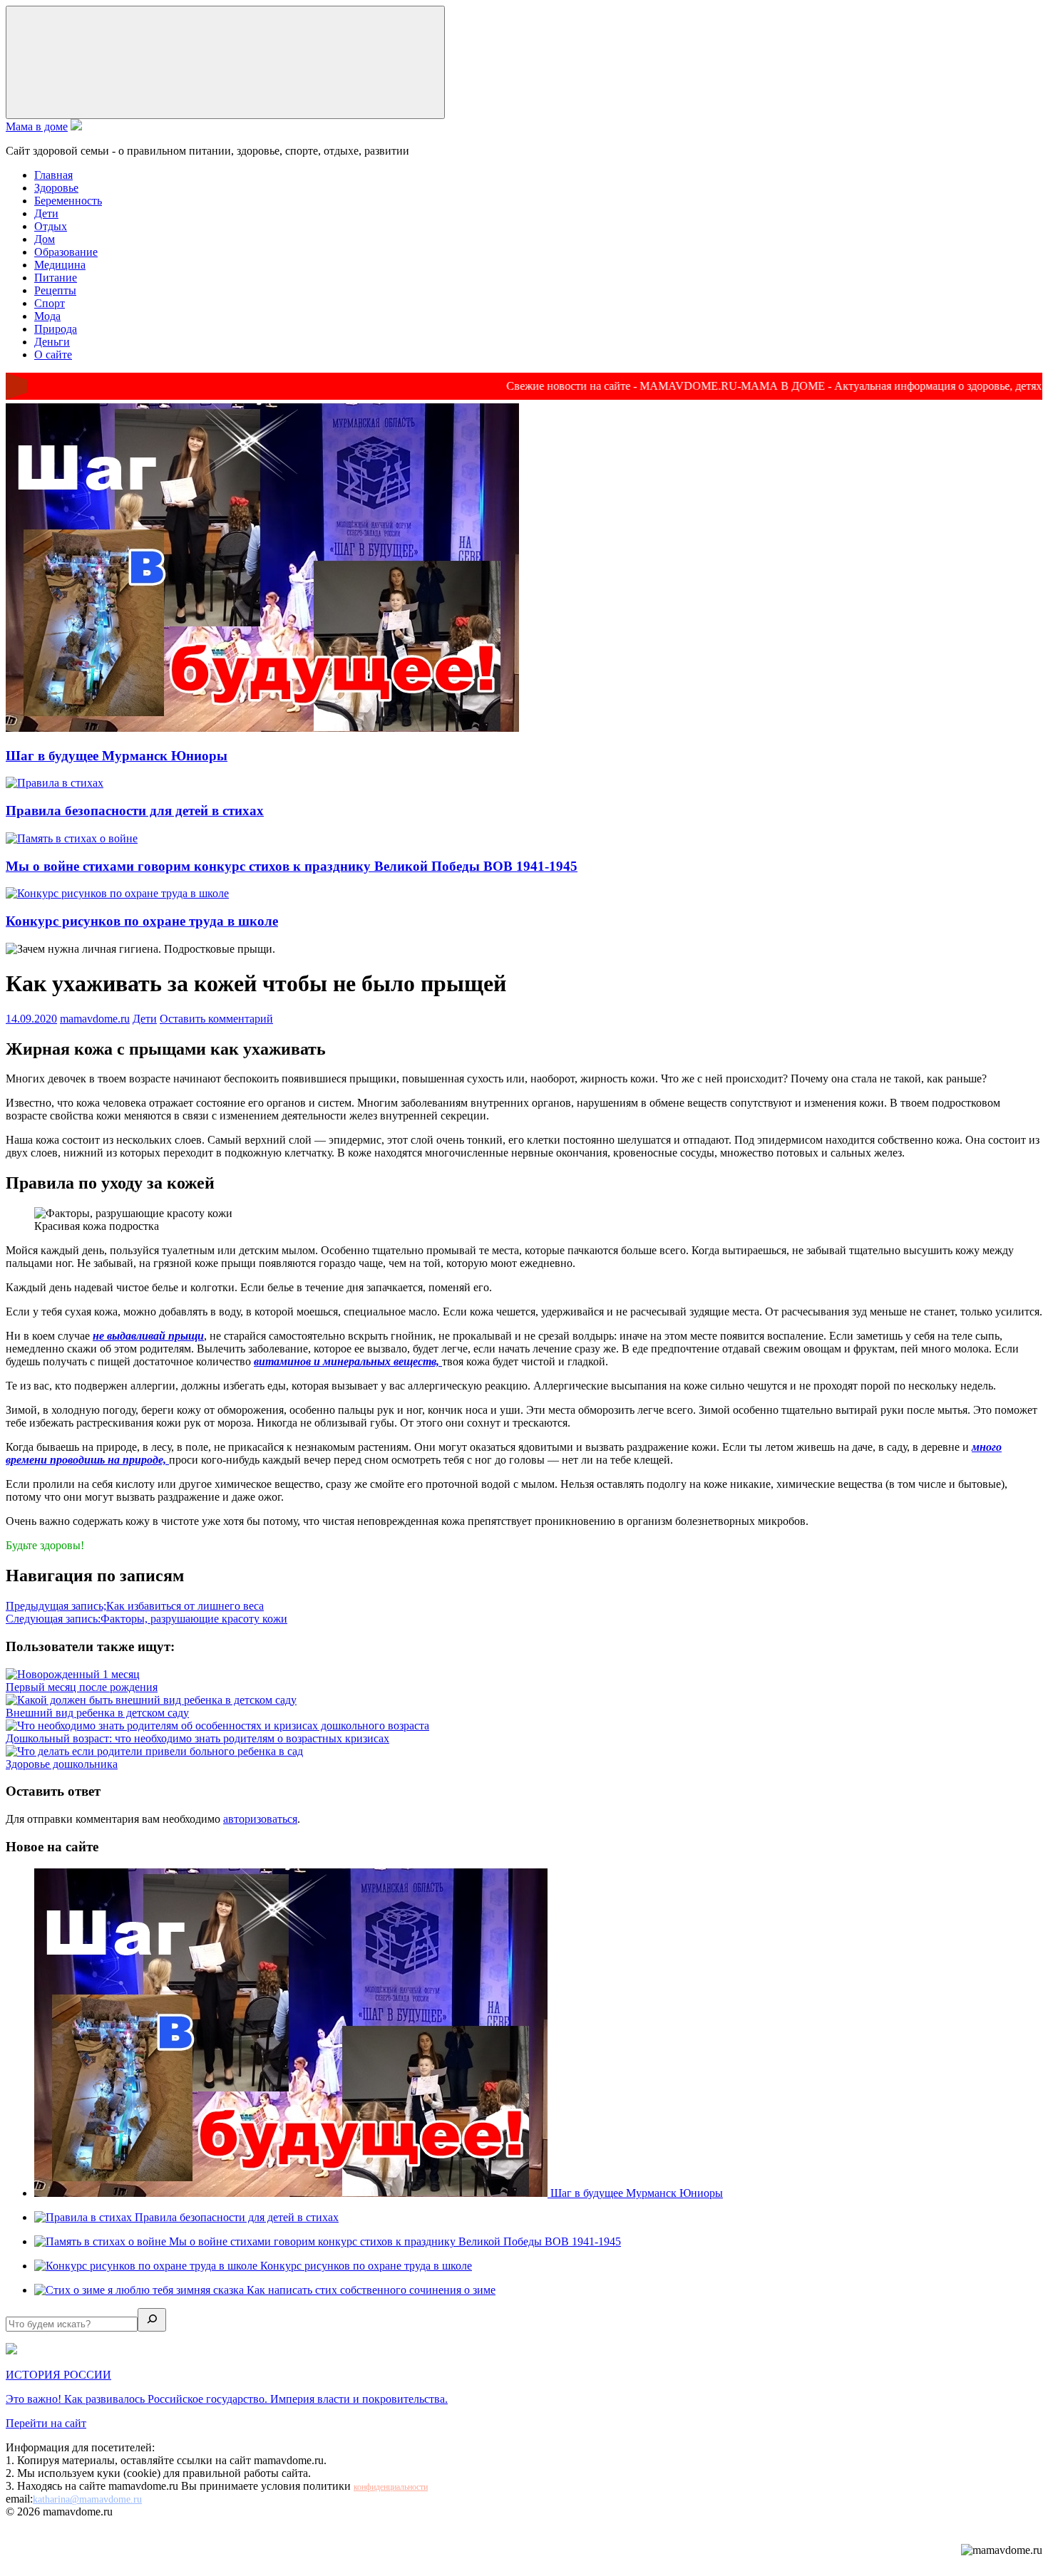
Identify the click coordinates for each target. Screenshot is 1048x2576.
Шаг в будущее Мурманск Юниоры (117, 756)
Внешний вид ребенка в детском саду (97, 1713)
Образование (66, 252)
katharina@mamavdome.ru (87, 2499)
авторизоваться (260, 1819)
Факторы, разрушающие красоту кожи (147, 1619)
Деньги (52, 342)
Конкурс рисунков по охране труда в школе (142, 921)
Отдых (51, 226)
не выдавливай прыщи (148, 1336)
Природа (56, 329)
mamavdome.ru (95, 1019)
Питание (56, 278)
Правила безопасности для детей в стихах (135, 811)
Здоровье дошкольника (62, 1764)
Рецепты (55, 290)
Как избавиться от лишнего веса (135, 1606)
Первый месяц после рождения (82, 1687)
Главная (53, 175)
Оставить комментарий (216, 1019)
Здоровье (56, 188)
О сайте (53, 355)
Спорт (50, 303)
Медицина (60, 265)
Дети (46, 213)
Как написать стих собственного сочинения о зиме (371, 2290)
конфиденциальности (391, 2487)
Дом (45, 239)
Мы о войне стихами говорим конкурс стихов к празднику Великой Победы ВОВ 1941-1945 (292, 866)
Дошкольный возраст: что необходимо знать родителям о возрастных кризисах (197, 1738)
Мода (47, 316)
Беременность (68, 201)
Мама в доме (37, 126)
